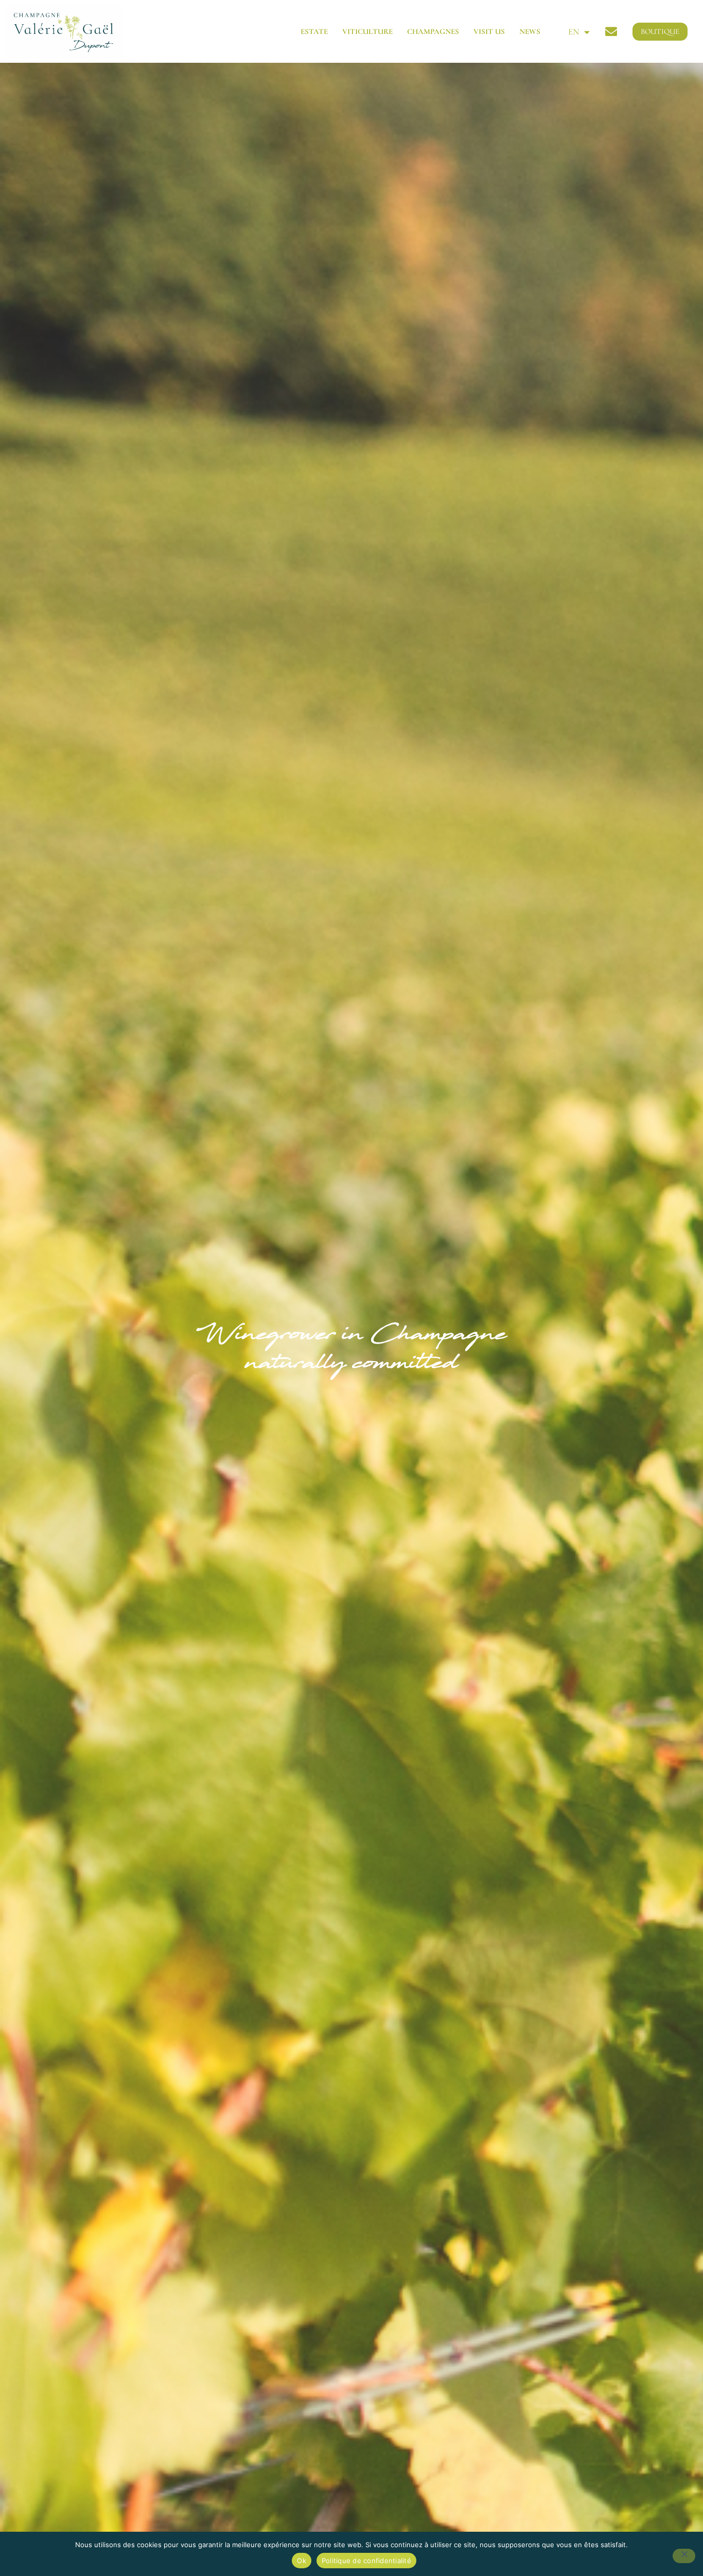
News (530, 31)
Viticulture (367, 31)
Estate (314, 31)
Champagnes (433, 31)
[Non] (684, 2556)
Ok (302, 2561)
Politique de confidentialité (366, 2561)
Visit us (489, 31)
